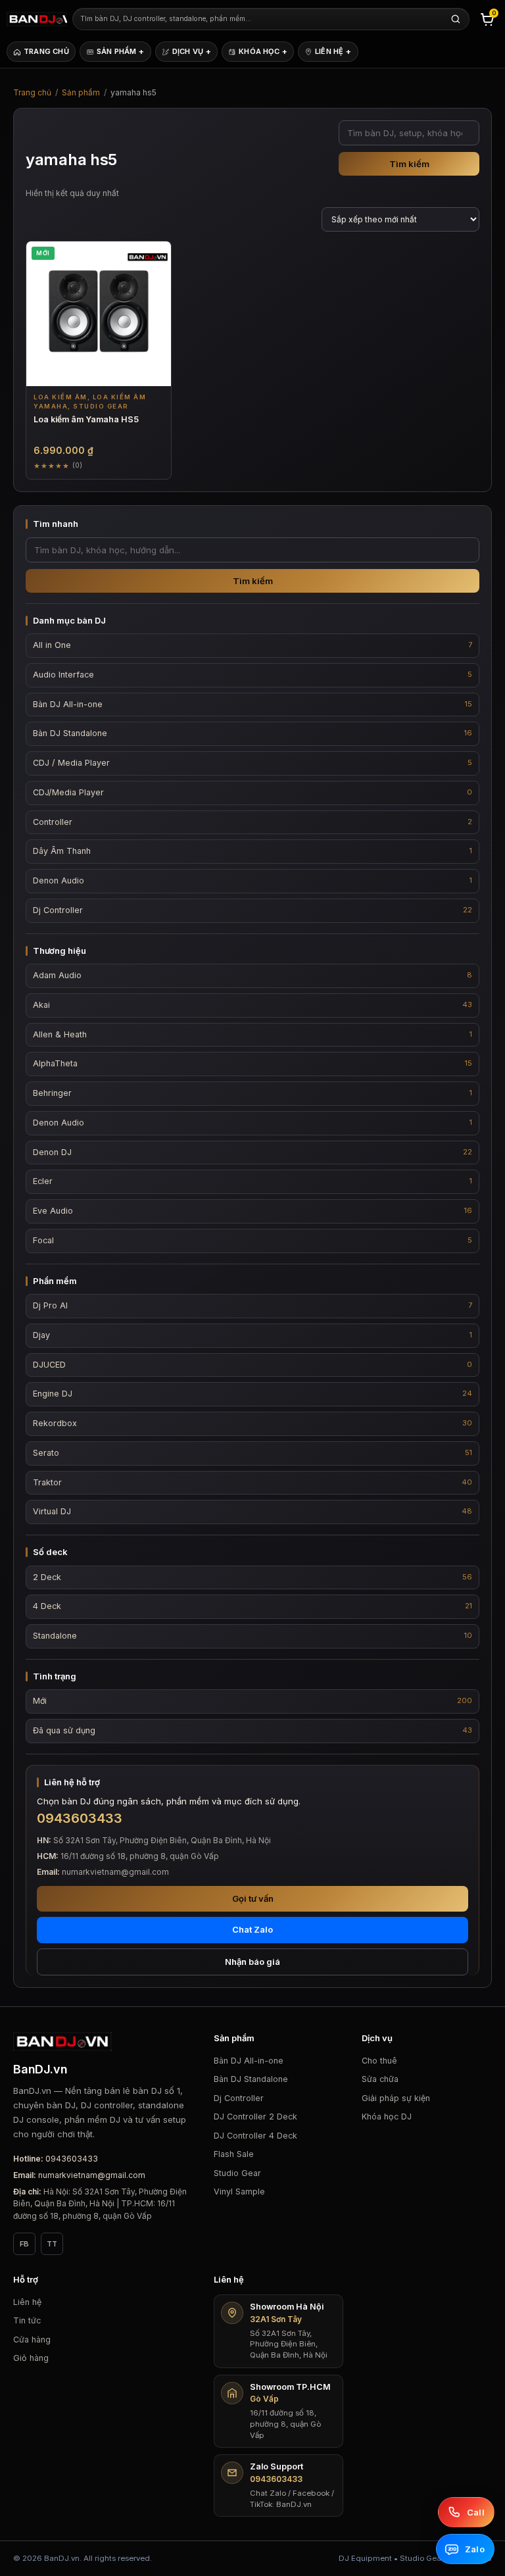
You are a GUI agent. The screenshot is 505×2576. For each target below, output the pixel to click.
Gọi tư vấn (253, 1898)
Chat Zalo (252, 1929)
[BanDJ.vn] (37, 19)
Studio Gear (237, 2173)
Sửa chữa (380, 2079)
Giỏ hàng (31, 2358)
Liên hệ (27, 2302)
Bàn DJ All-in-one (249, 2061)
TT (52, 2244)
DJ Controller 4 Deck (255, 2136)
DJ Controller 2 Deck (255, 2117)
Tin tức (27, 2320)
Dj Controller (239, 2098)
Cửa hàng (32, 2340)
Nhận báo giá (252, 1962)
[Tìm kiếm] (456, 19)
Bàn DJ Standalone (251, 2079)
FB (24, 2244)
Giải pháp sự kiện (396, 2098)
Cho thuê (379, 2061)
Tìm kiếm (409, 164)
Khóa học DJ (387, 2117)
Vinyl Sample (239, 2192)
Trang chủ (32, 92)
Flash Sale (234, 2154)
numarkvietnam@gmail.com (92, 2175)
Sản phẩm (81, 92)
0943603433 (72, 2159)
